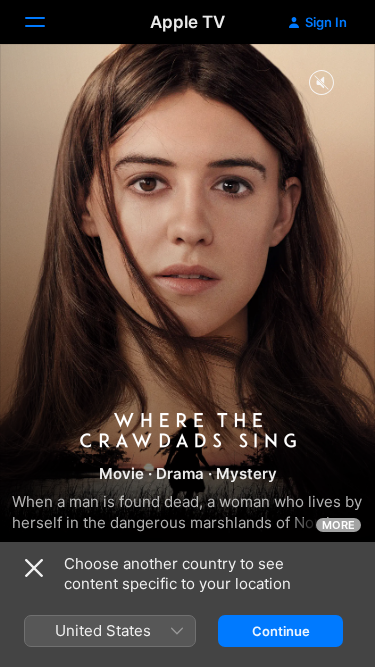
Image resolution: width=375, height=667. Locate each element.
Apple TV (187, 22)
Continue (281, 631)
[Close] (34, 568)
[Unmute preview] (321, 83)
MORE (338, 525)
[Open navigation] (47, 22)
